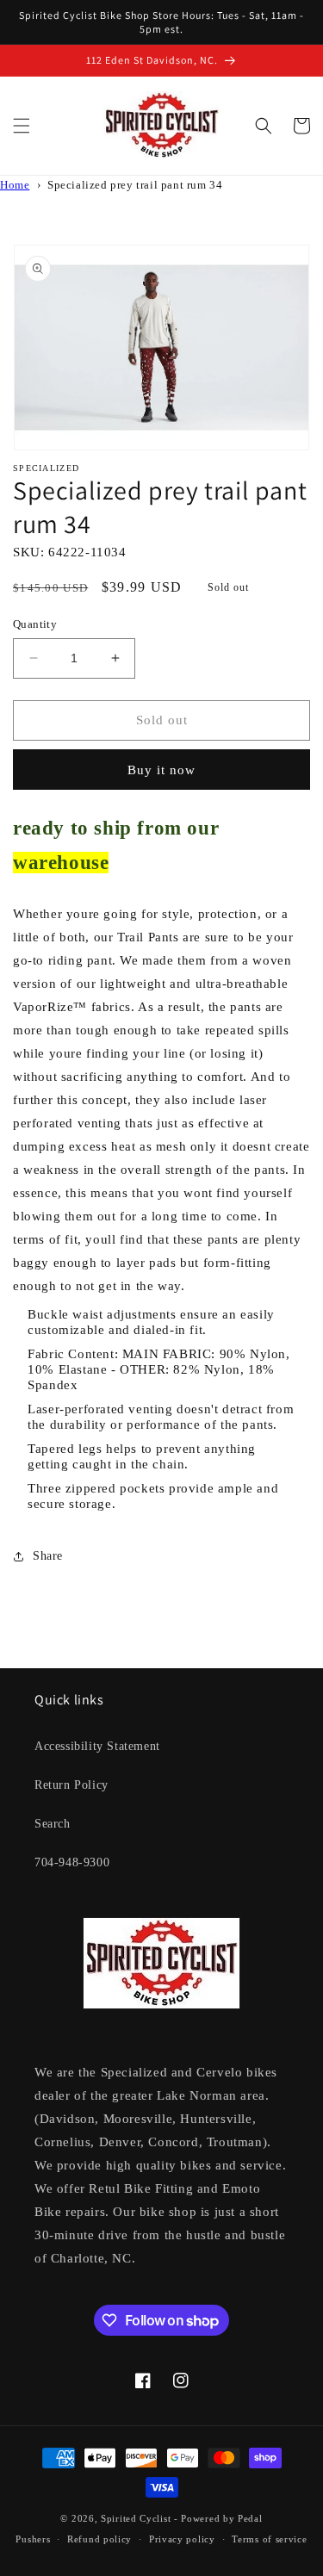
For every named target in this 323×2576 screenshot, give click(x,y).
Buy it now (161, 770)
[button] (22, 126)
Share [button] (48, 1556)
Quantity (35, 624)
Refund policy (99, 2539)
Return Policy (71, 1785)
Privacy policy (182, 2539)
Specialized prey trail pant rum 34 (135, 185)
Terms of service (269, 2539)
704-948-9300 (72, 1862)
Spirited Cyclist (136, 2518)
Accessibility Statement (97, 1746)
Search (53, 1824)
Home (15, 185)
